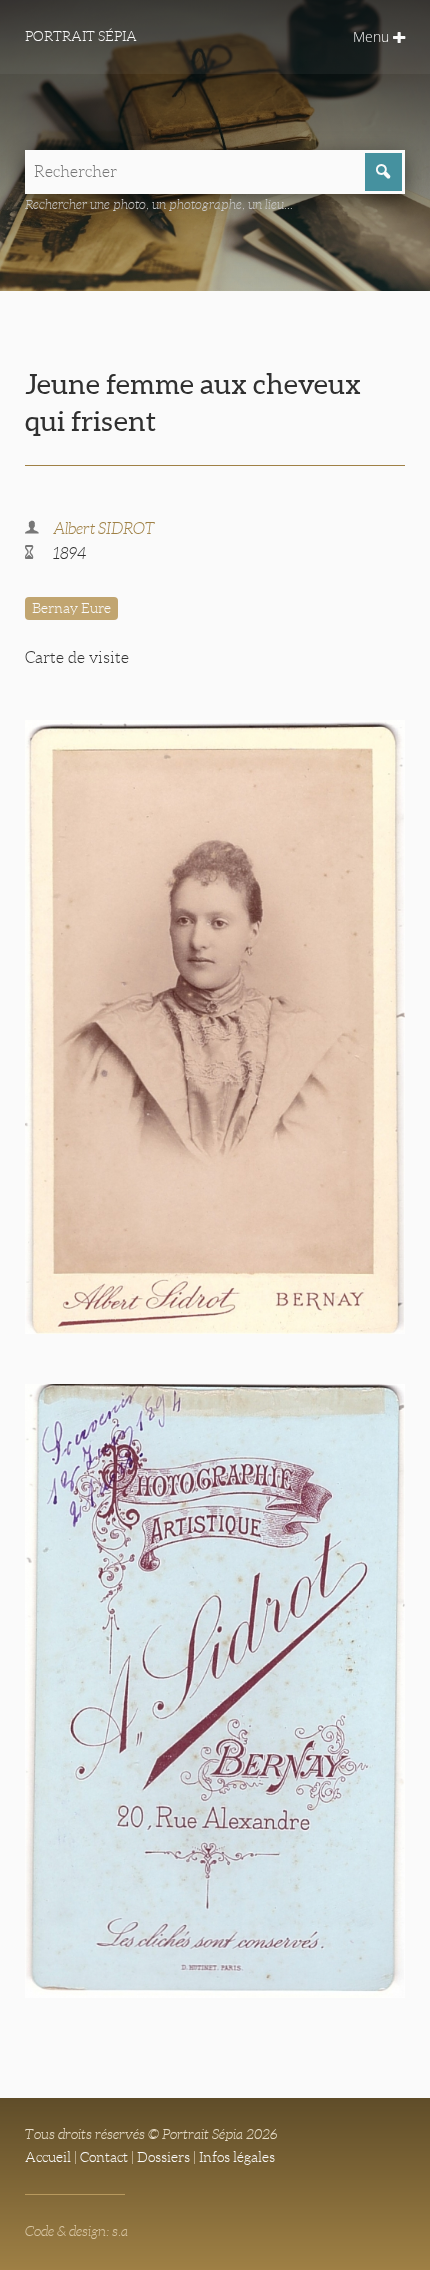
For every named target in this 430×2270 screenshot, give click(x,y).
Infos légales (237, 2157)
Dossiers (163, 2157)
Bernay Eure (71, 608)
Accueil (48, 2157)
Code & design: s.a (76, 2231)
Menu (373, 36)
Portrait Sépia (81, 36)
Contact (104, 2157)
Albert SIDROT (104, 528)
